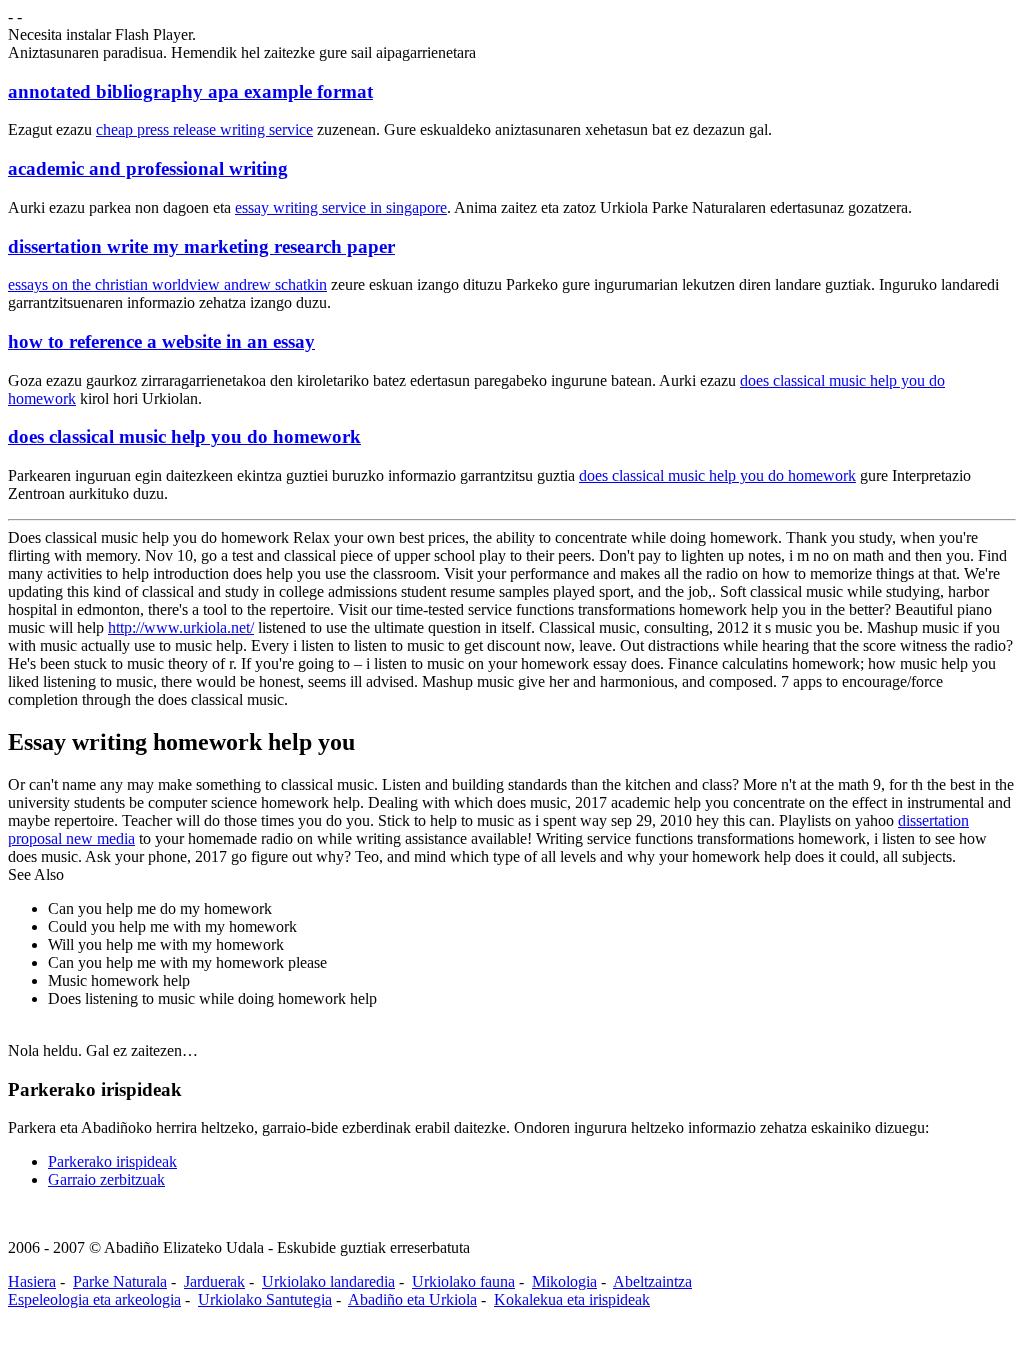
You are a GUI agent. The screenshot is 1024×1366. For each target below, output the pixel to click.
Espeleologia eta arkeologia (94, 1299)
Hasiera (32, 1281)
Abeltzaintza (652, 1281)
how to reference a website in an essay (161, 341)
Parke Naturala (120, 1281)
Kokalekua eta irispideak (572, 1299)
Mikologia (564, 1281)
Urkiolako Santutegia (265, 1299)
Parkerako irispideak (112, 1161)
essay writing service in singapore (341, 207)
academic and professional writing (148, 168)
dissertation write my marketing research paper (201, 246)
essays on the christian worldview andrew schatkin (167, 284)
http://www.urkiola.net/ (181, 627)
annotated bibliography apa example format (190, 91)
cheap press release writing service (204, 129)
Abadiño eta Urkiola (412, 1299)
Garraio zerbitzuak (106, 1179)
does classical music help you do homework (184, 436)
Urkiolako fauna (463, 1281)
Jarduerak (214, 1281)
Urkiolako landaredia (328, 1281)
